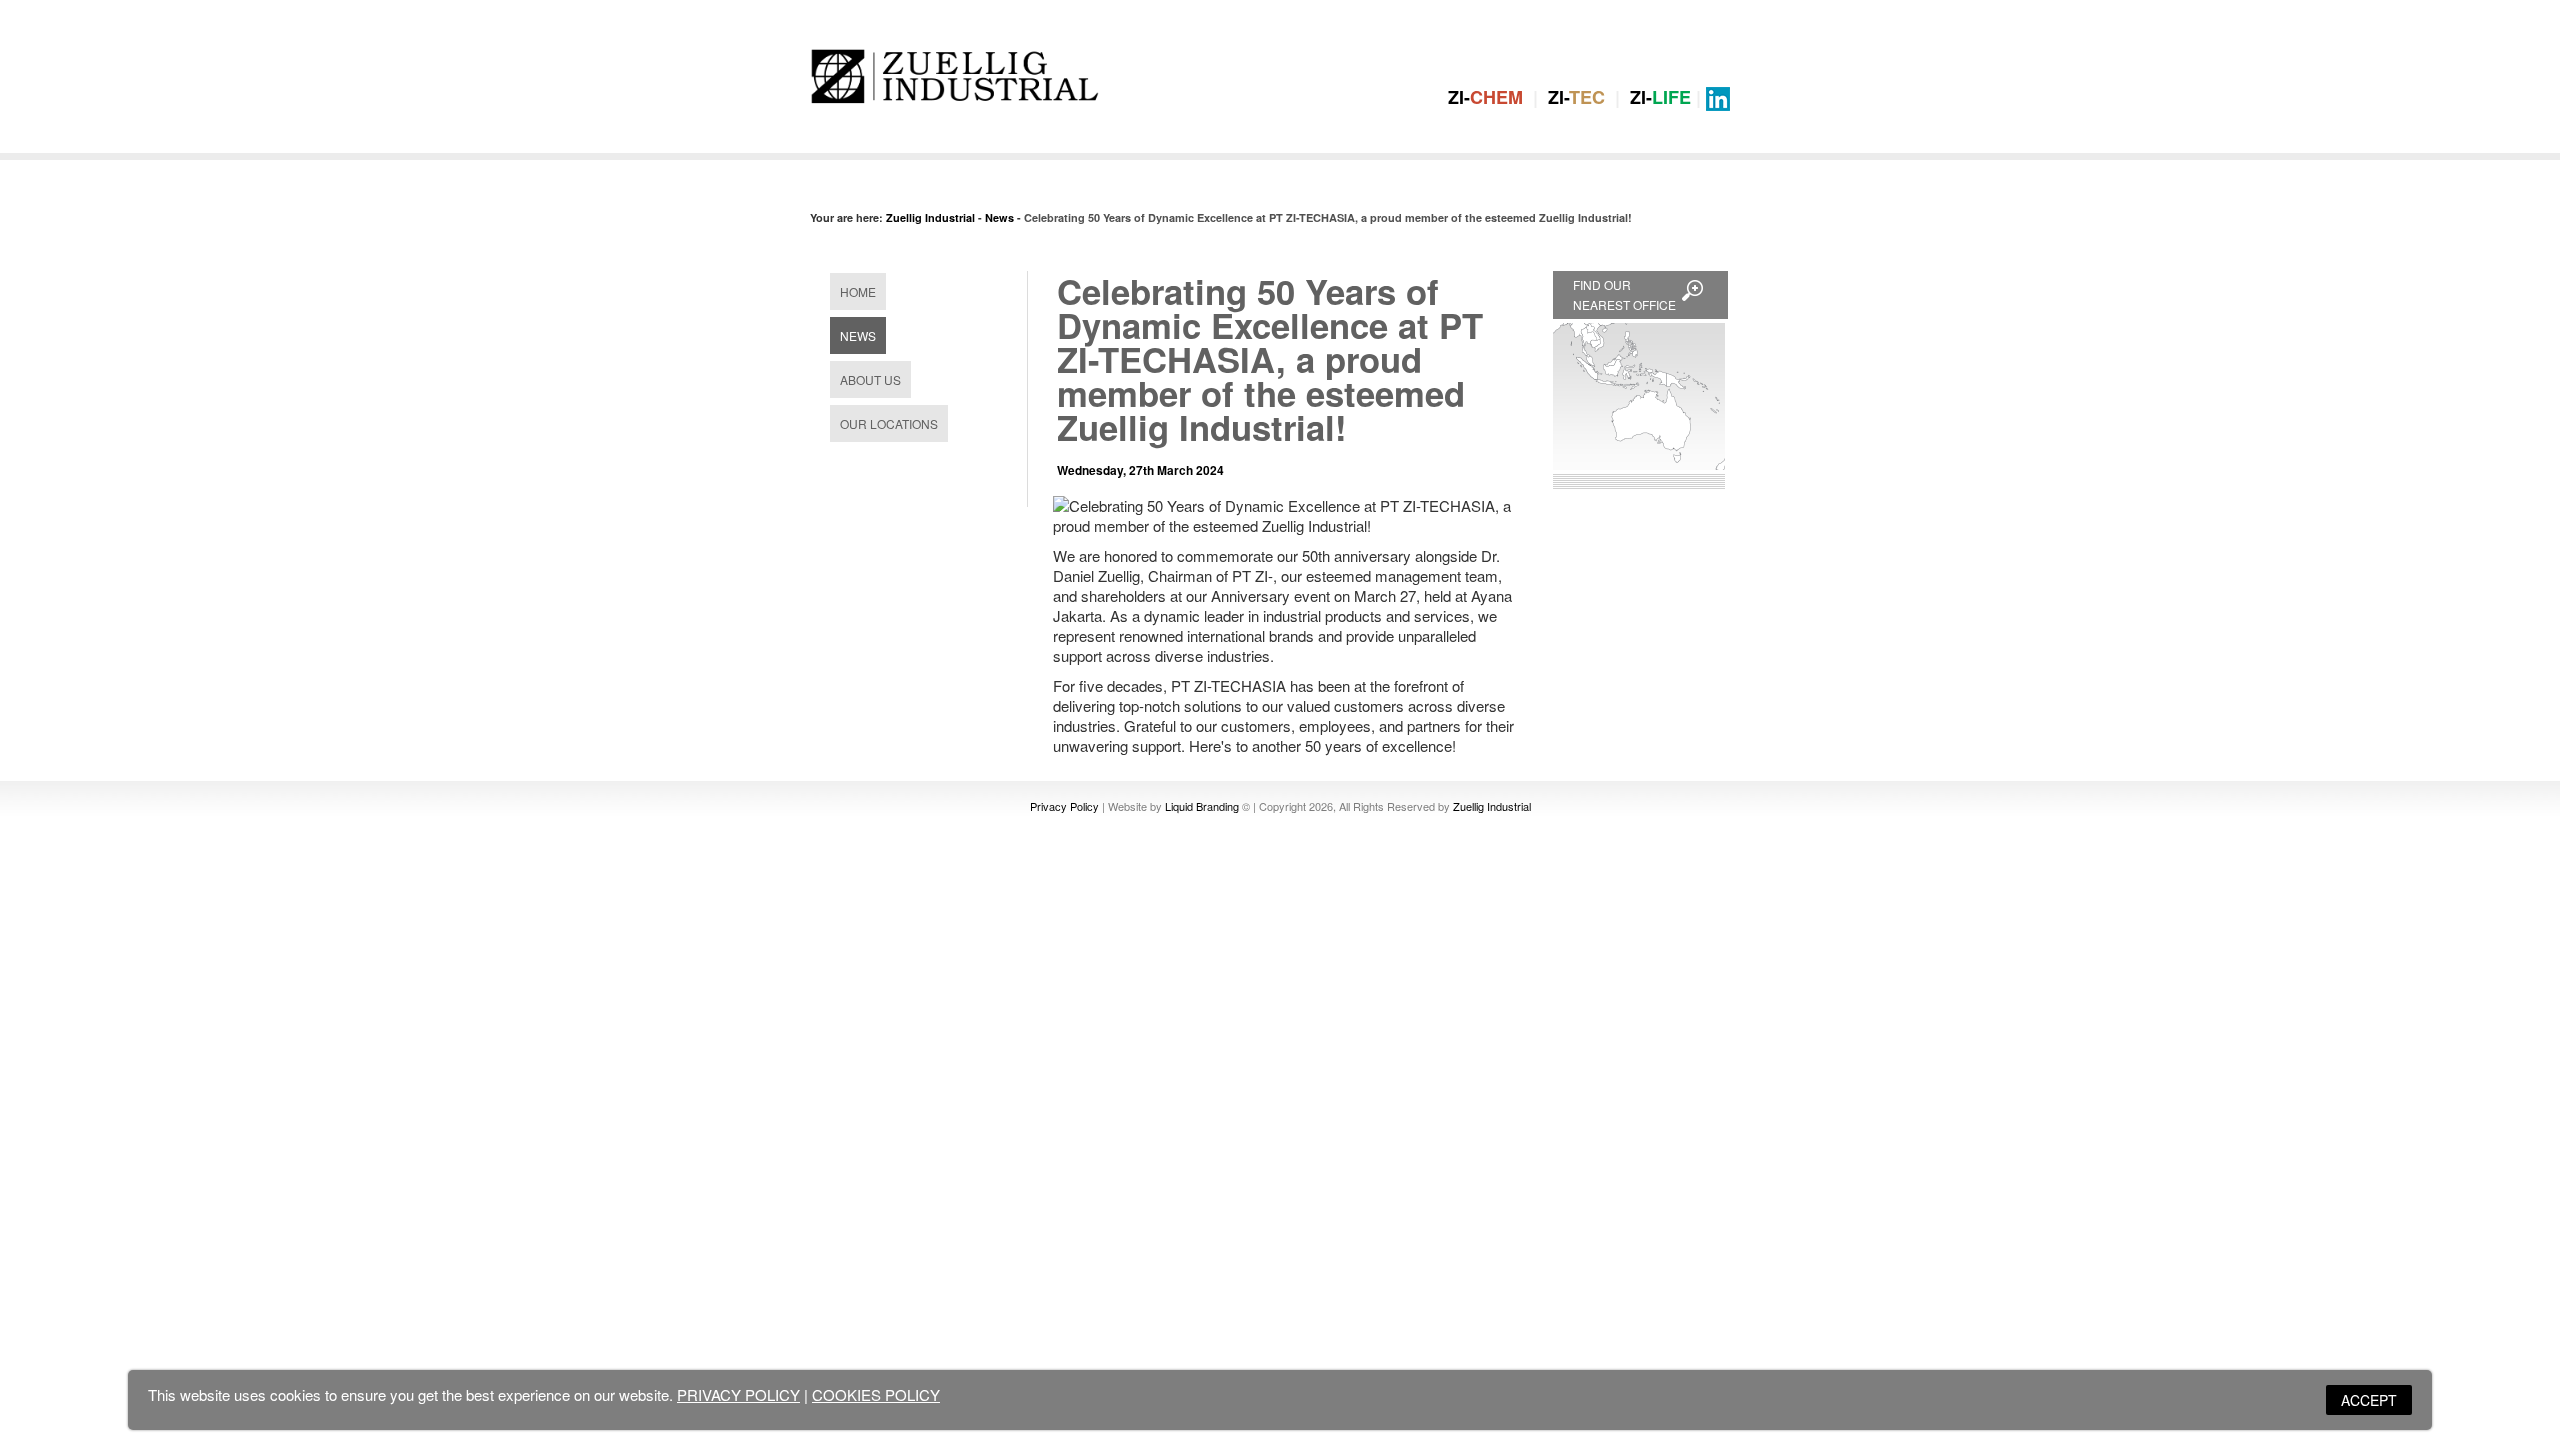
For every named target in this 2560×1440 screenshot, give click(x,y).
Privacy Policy (1064, 806)
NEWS (858, 335)
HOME (858, 291)
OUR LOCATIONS (889, 423)
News (999, 217)
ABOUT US (870, 379)
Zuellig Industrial (930, 217)
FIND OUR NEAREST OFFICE (1624, 294)
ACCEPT (2369, 1400)
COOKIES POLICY (876, 1394)
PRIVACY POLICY (738, 1394)
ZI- (1485, 97)
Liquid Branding (1202, 806)
